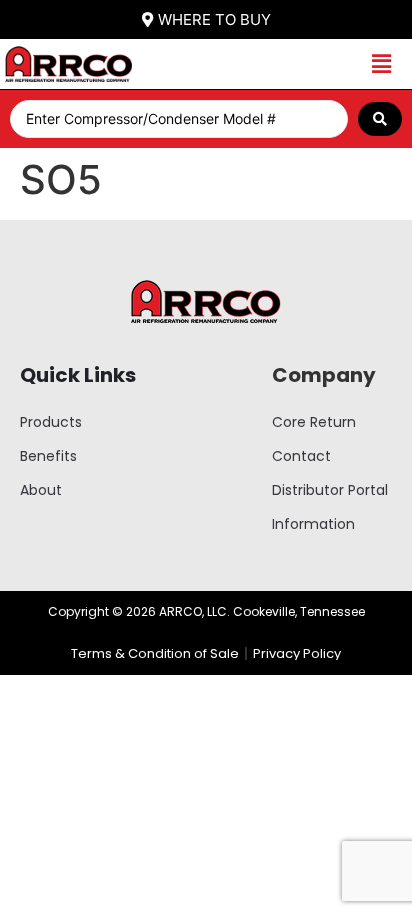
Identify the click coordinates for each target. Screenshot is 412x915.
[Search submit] (380, 119)
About (41, 490)
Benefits (48, 456)
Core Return (314, 422)
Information (313, 524)
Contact (301, 456)
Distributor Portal (330, 490)
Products (51, 422)
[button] (381, 64)
